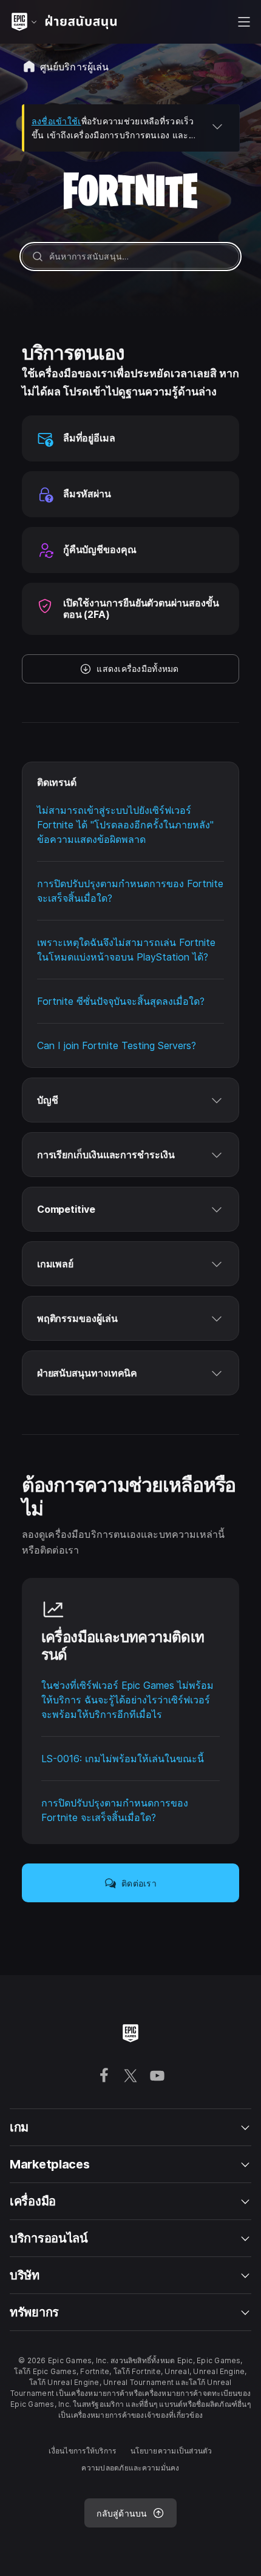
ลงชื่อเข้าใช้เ (56, 121)
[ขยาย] (217, 126)
